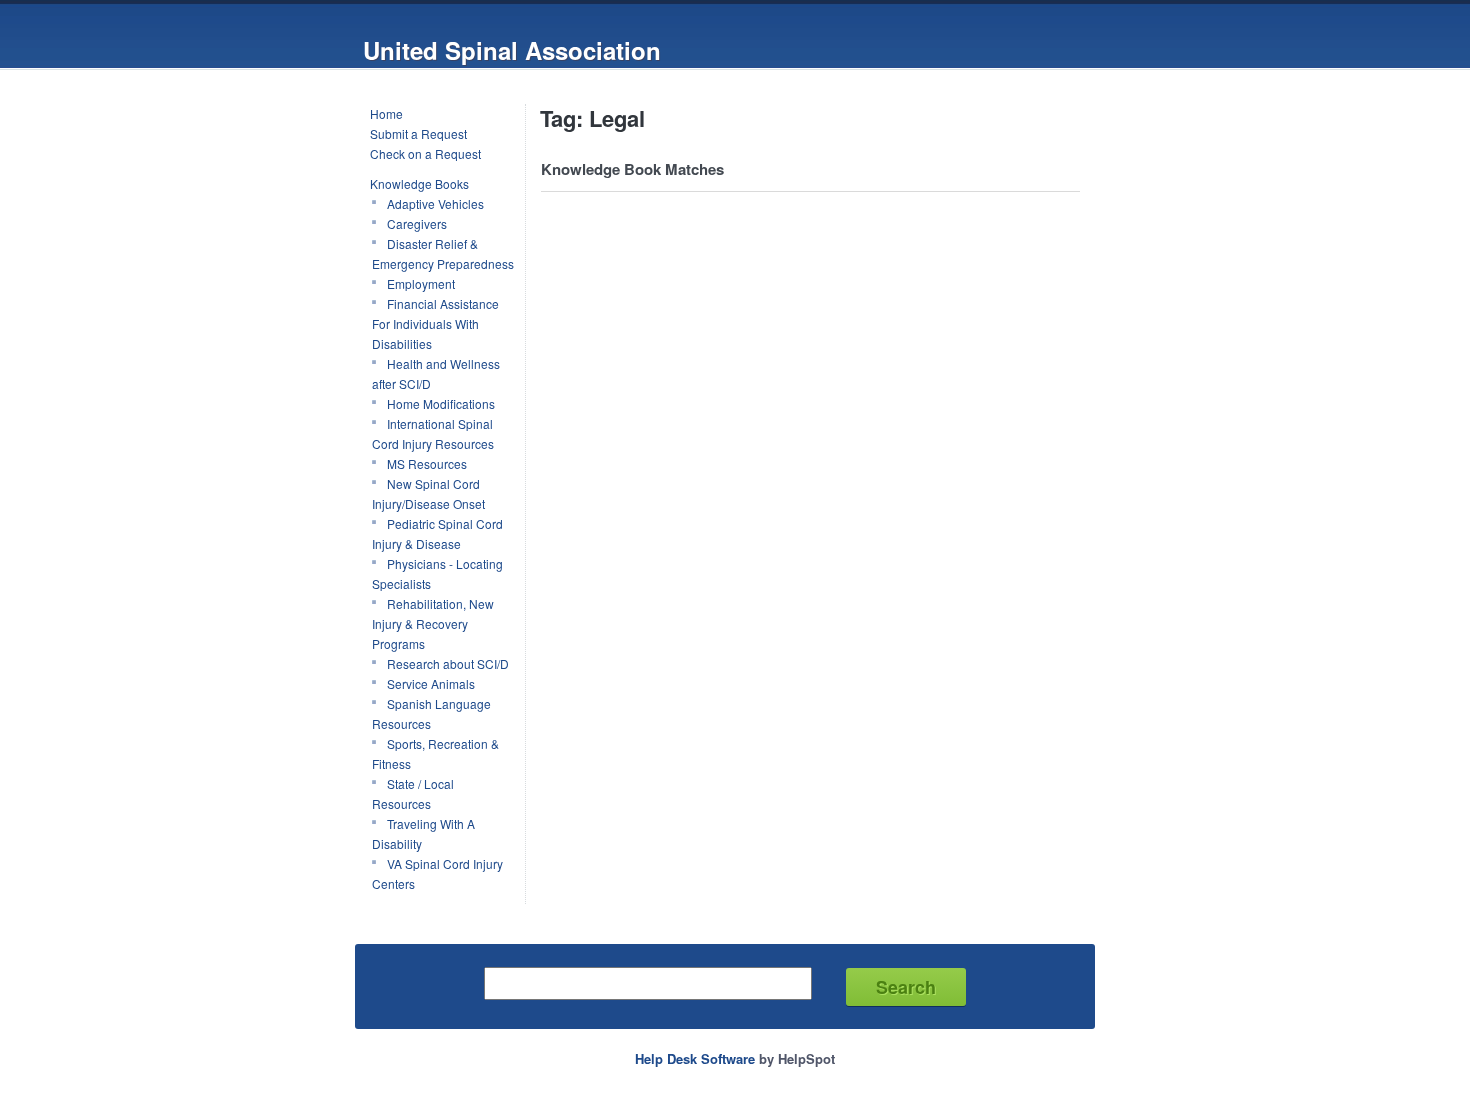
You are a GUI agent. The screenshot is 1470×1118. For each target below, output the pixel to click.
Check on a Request (425, 153)
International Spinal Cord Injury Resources (433, 433)
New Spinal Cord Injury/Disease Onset (428, 493)
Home (386, 113)
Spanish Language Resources (431, 713)
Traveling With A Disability (423, 833)
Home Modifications (441, 403)
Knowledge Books (419, 183)
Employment (421, 283)
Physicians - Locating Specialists (437, 573)
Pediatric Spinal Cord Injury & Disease (437, 533)
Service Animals (431, 683)
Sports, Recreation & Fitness (435, 753)
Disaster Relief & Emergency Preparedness (443, 253)
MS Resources (427, 463)
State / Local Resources (413, 793)
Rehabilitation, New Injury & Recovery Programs (433, 623)
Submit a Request (418, 133)
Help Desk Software (695, 1058)
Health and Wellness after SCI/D (436, 373)
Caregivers (417, 223)
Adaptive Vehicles (435, 203)
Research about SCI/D (448, 663)
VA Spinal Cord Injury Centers (437, 873)
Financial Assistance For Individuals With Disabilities (435, 323)
